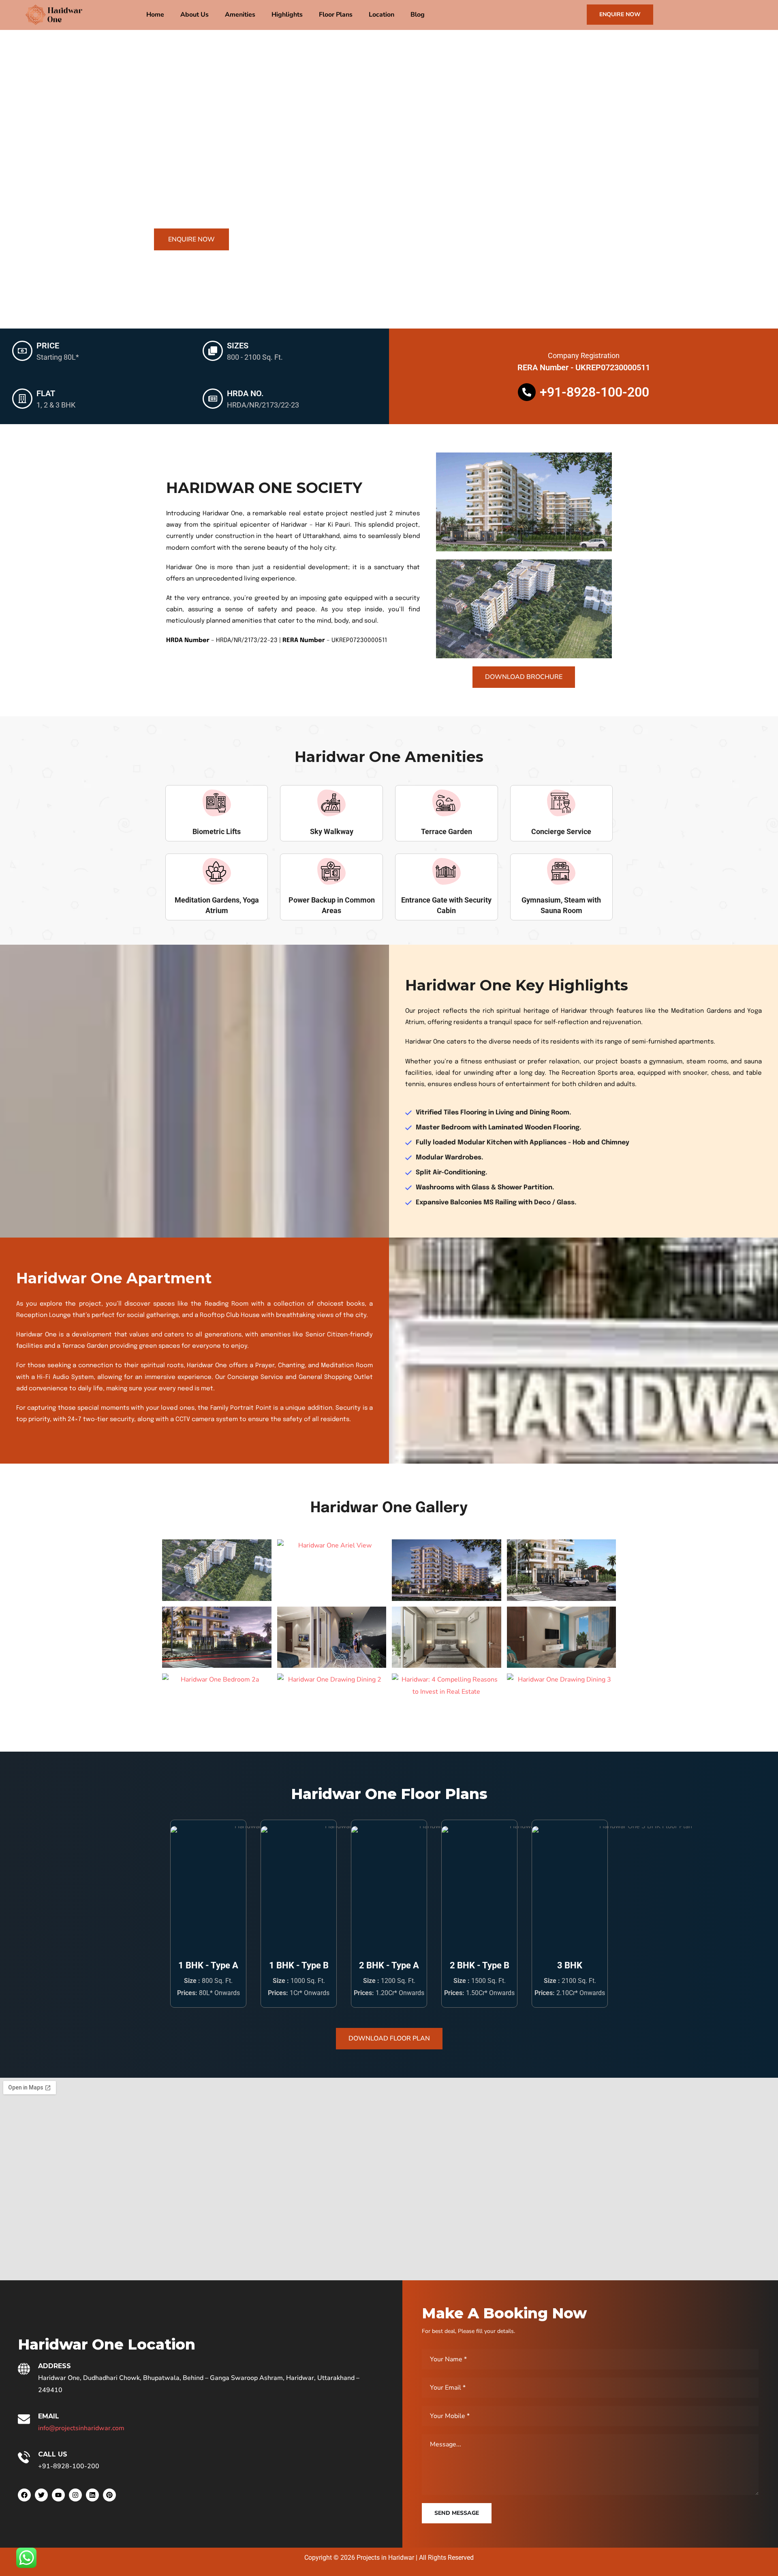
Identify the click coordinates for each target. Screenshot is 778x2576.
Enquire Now (620, 14)
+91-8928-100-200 (594, 392)
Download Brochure (524, 677)
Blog (418, 15)
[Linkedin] (92, 2495)
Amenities (240, 15)
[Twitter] (41, 2495)
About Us (194, 15)
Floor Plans (336, 15)
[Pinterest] (109, 2495)
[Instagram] (75, 2495)
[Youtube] (58, 2495)
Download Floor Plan (389, 2038)
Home (155, 15)
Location (382, 15)
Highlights (287, 15)
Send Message (457, 2513)
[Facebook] (24, 2495)
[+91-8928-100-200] (527, 392)
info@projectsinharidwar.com (81, 2428)
